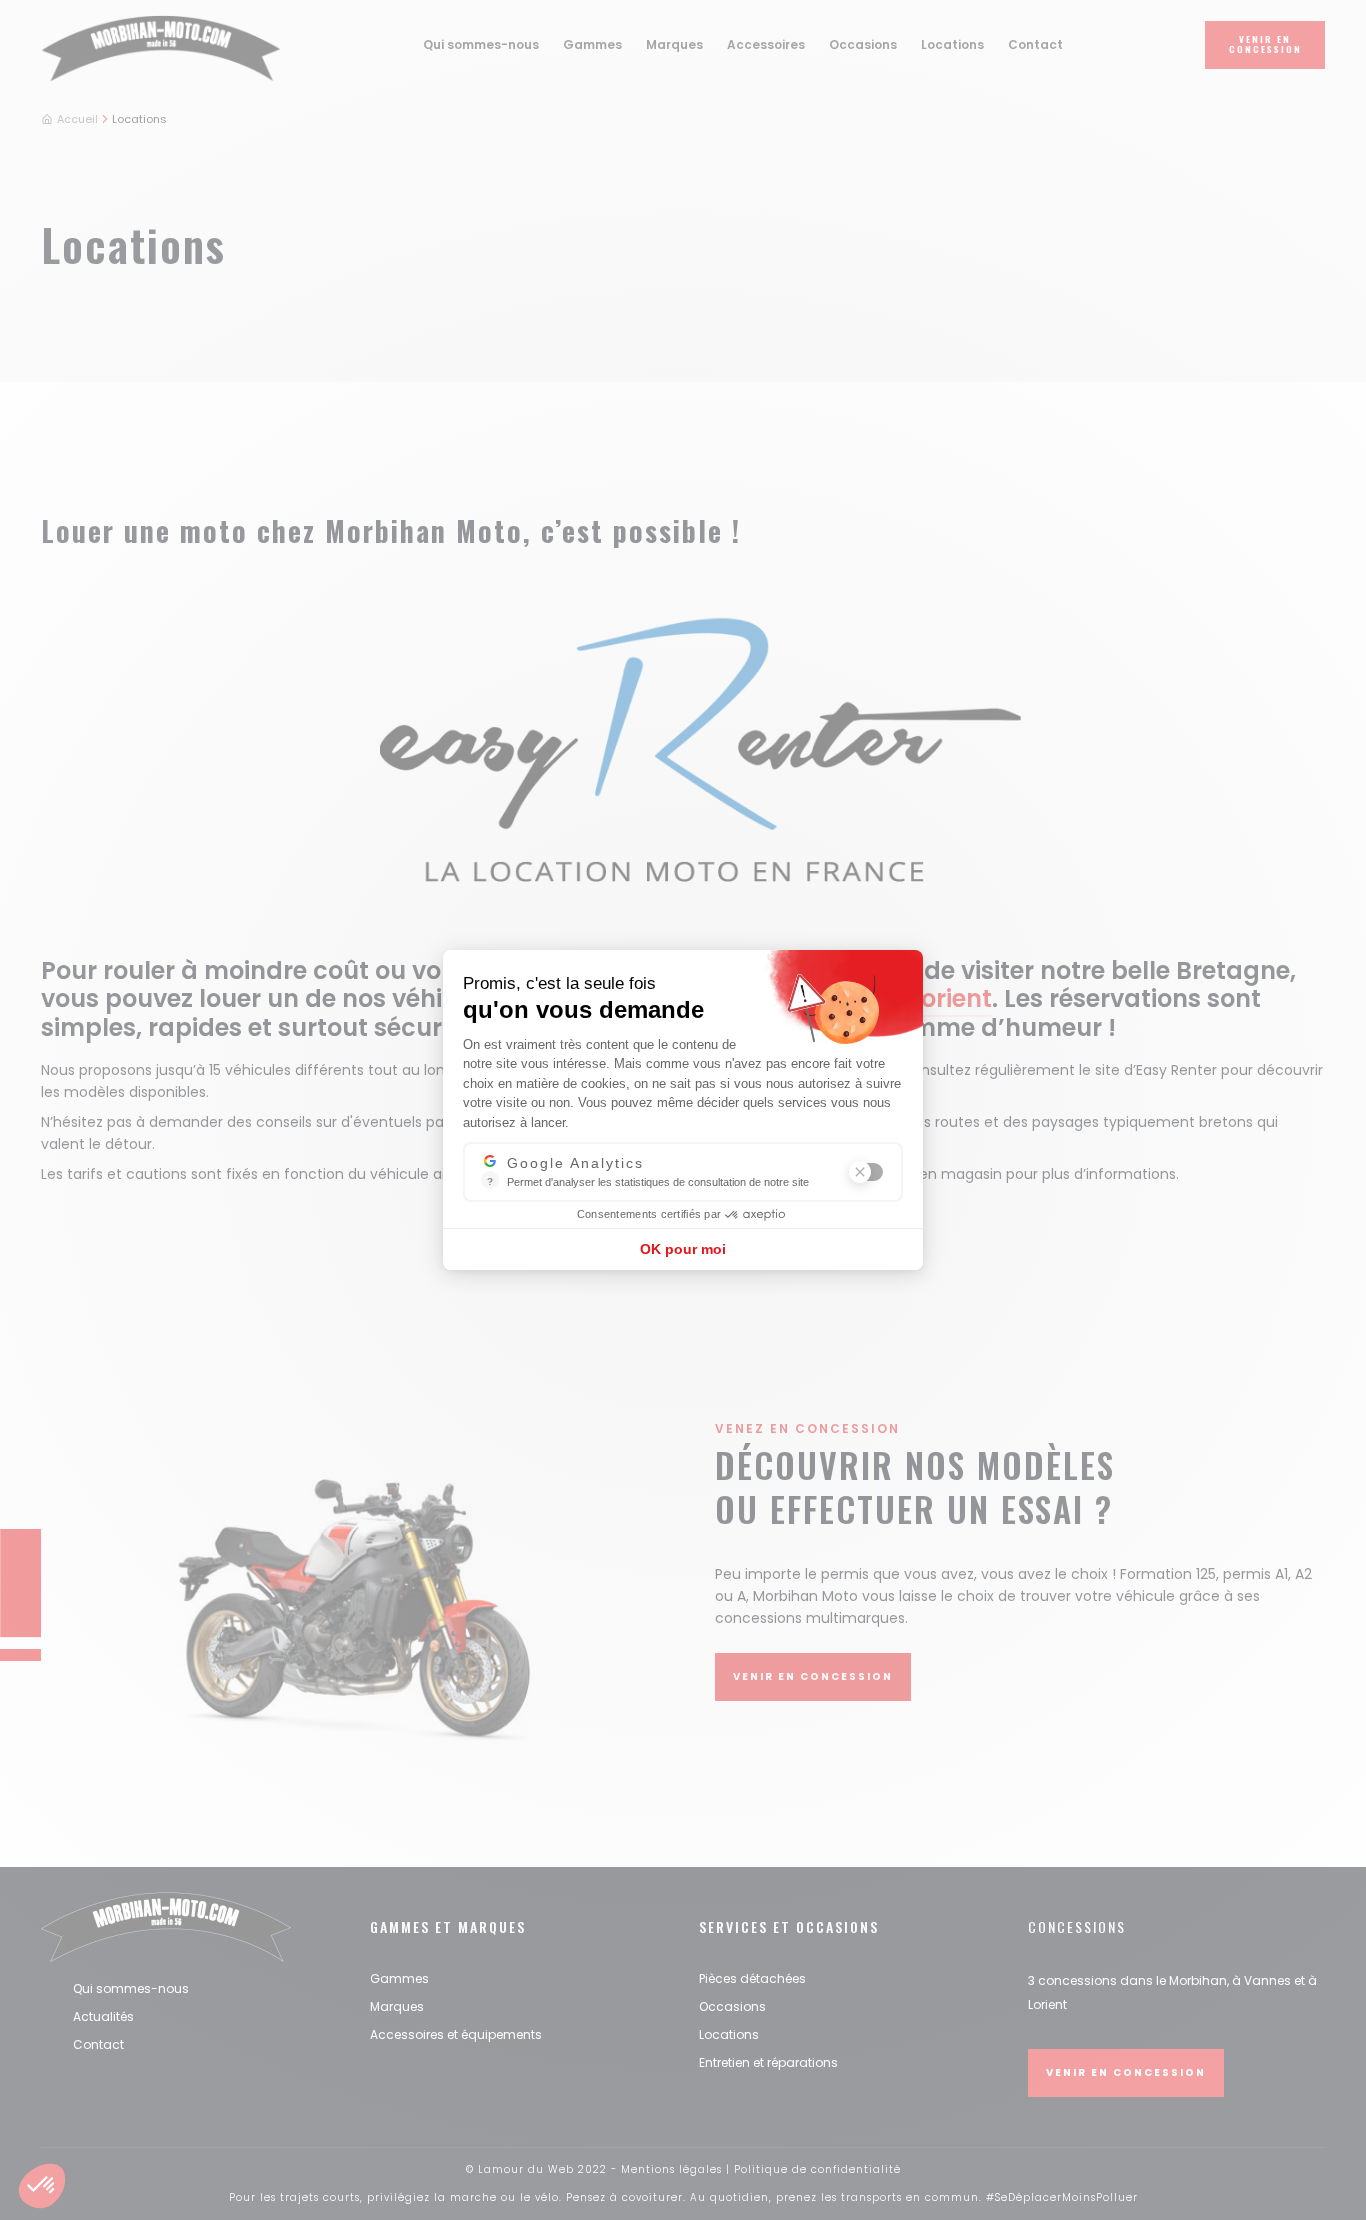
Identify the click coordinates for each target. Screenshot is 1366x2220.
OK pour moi (683, 1249)
